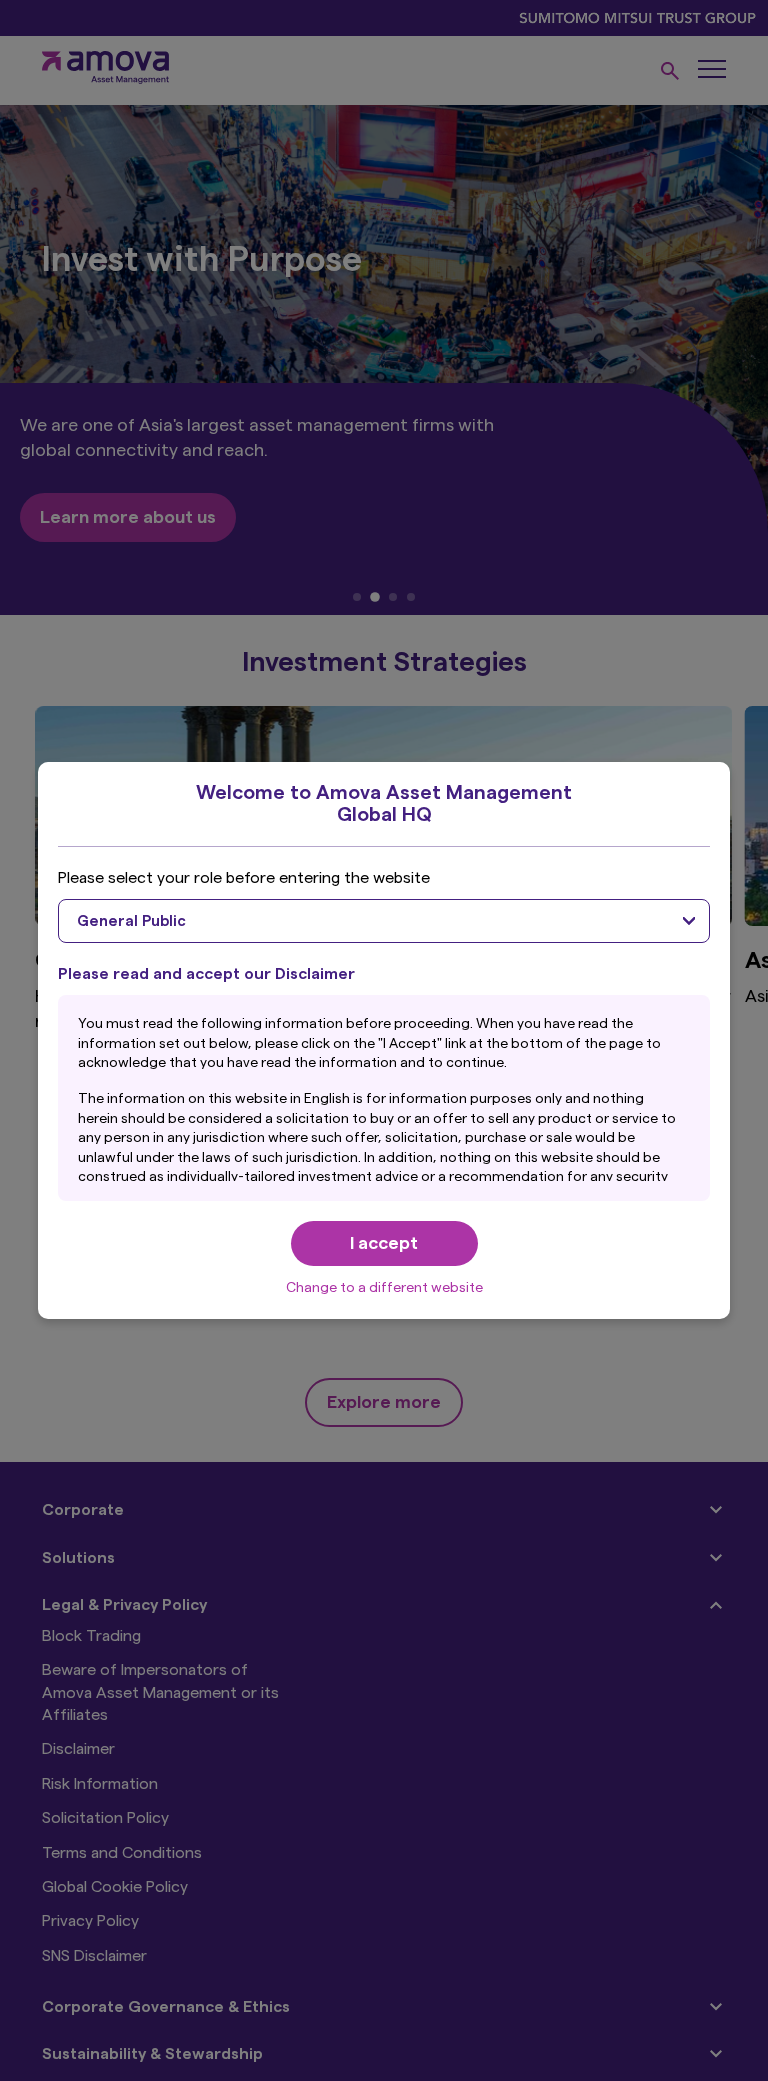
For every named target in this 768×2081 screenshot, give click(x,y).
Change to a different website (384, 1288)
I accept (384, 1243)
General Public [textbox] (131, 921)
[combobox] (383, 921)
